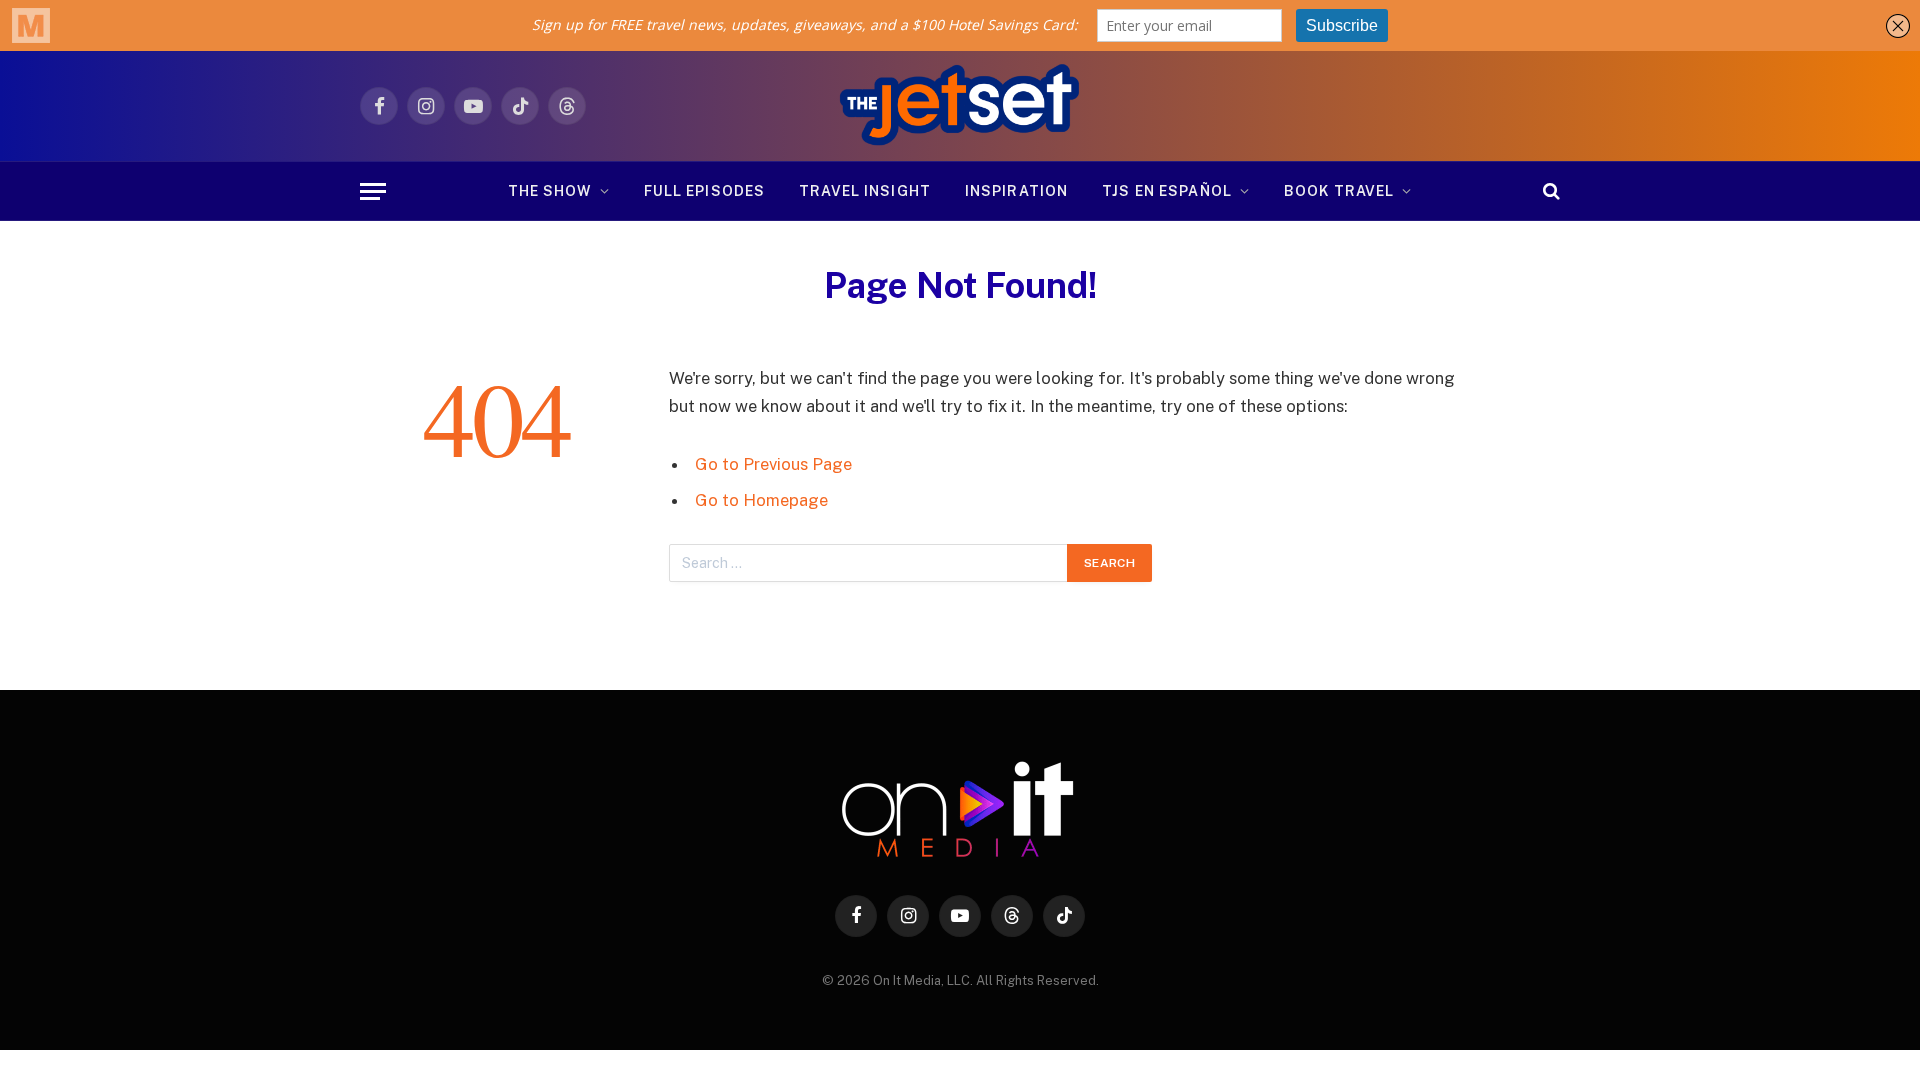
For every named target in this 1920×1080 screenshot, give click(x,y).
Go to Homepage (761, 500)
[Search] (1549, 191)
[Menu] (373, 191)
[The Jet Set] (960, 106)
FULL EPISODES (705, 191)
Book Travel (1339, 191)
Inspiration (1016, 191)
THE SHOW (550, 191)
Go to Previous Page (773, 464)
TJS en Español (1167, 191)
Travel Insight (865, 191)
